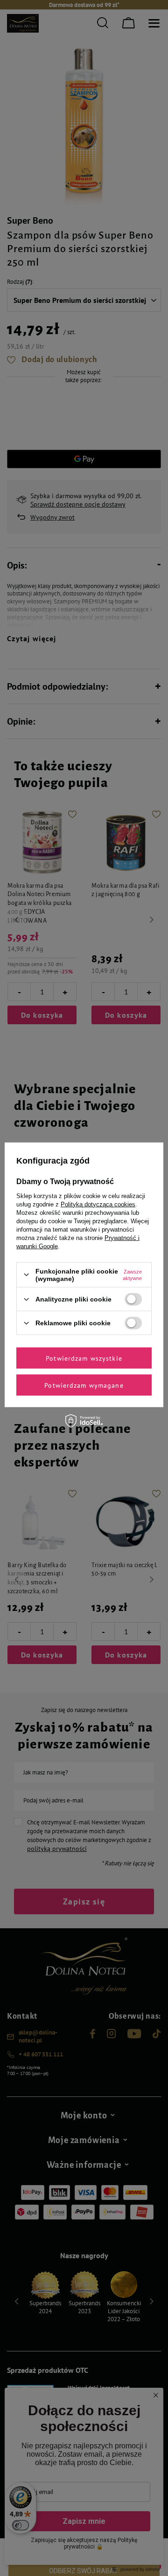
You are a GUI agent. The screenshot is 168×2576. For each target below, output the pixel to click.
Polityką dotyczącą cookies (98, 1204)
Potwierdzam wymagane (84, 1385)
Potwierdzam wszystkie (84, 1358)
